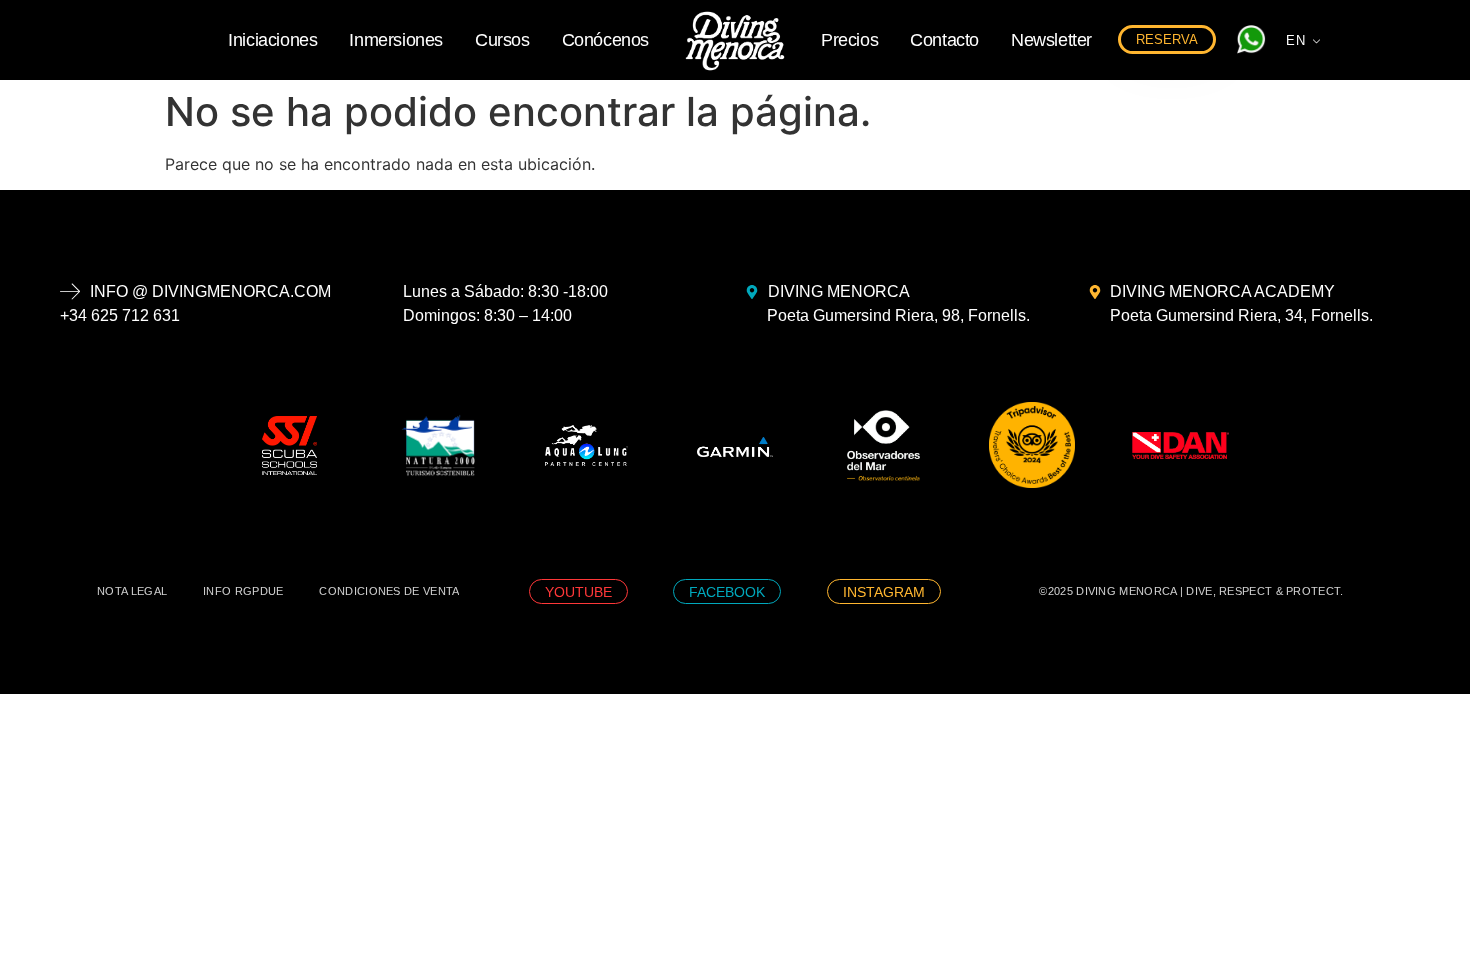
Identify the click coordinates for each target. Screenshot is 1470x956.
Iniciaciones (272, 40)
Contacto (944, 40)
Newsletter (1051, 40)
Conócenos (605, 40)
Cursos (502, 40)
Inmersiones (396, 40)
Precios (849, 40)
